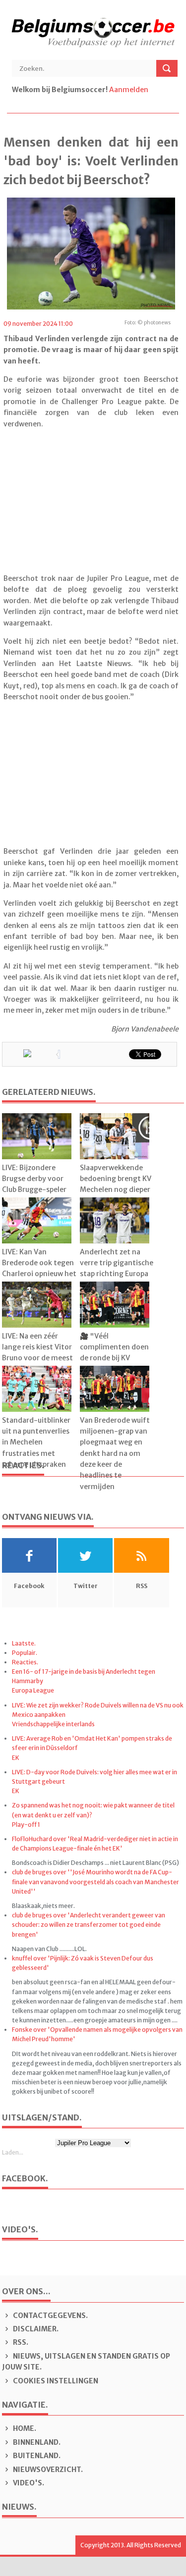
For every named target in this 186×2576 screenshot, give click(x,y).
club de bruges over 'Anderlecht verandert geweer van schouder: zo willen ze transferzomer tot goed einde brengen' (89, 1925)
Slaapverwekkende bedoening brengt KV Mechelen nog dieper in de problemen (116, 1184)
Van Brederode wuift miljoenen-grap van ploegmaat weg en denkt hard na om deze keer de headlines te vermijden (115, 1453)
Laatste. (24, 1643)
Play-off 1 (26, 1825)
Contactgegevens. (50, 2316)
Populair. (25, 1653)
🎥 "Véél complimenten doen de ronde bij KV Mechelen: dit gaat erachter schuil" (114, 1358)
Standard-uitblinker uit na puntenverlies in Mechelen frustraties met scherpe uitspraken (36, 1443)
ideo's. (29, 2483)
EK (16, 1758)
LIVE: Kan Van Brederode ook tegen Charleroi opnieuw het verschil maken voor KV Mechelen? (39, 1274)
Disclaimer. (35, 2329)
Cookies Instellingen (55, 2381)
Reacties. (25, 1662)
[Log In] (151, 90)
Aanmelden (129, 90)
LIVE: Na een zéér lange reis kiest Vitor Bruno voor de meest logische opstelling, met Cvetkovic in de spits (37, 1364)
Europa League (33, 1690)
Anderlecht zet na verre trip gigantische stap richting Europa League (117, 1268)
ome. (25, 2428)
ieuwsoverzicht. (48, 2470)
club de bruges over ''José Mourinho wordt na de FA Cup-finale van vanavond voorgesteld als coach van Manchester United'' (95, 1881)
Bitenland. (36, 2456)
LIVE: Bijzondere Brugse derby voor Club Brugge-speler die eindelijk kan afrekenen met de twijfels (34, 1195)
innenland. (37, 2442)
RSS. (20, 2342)
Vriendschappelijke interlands (53, 1724)
